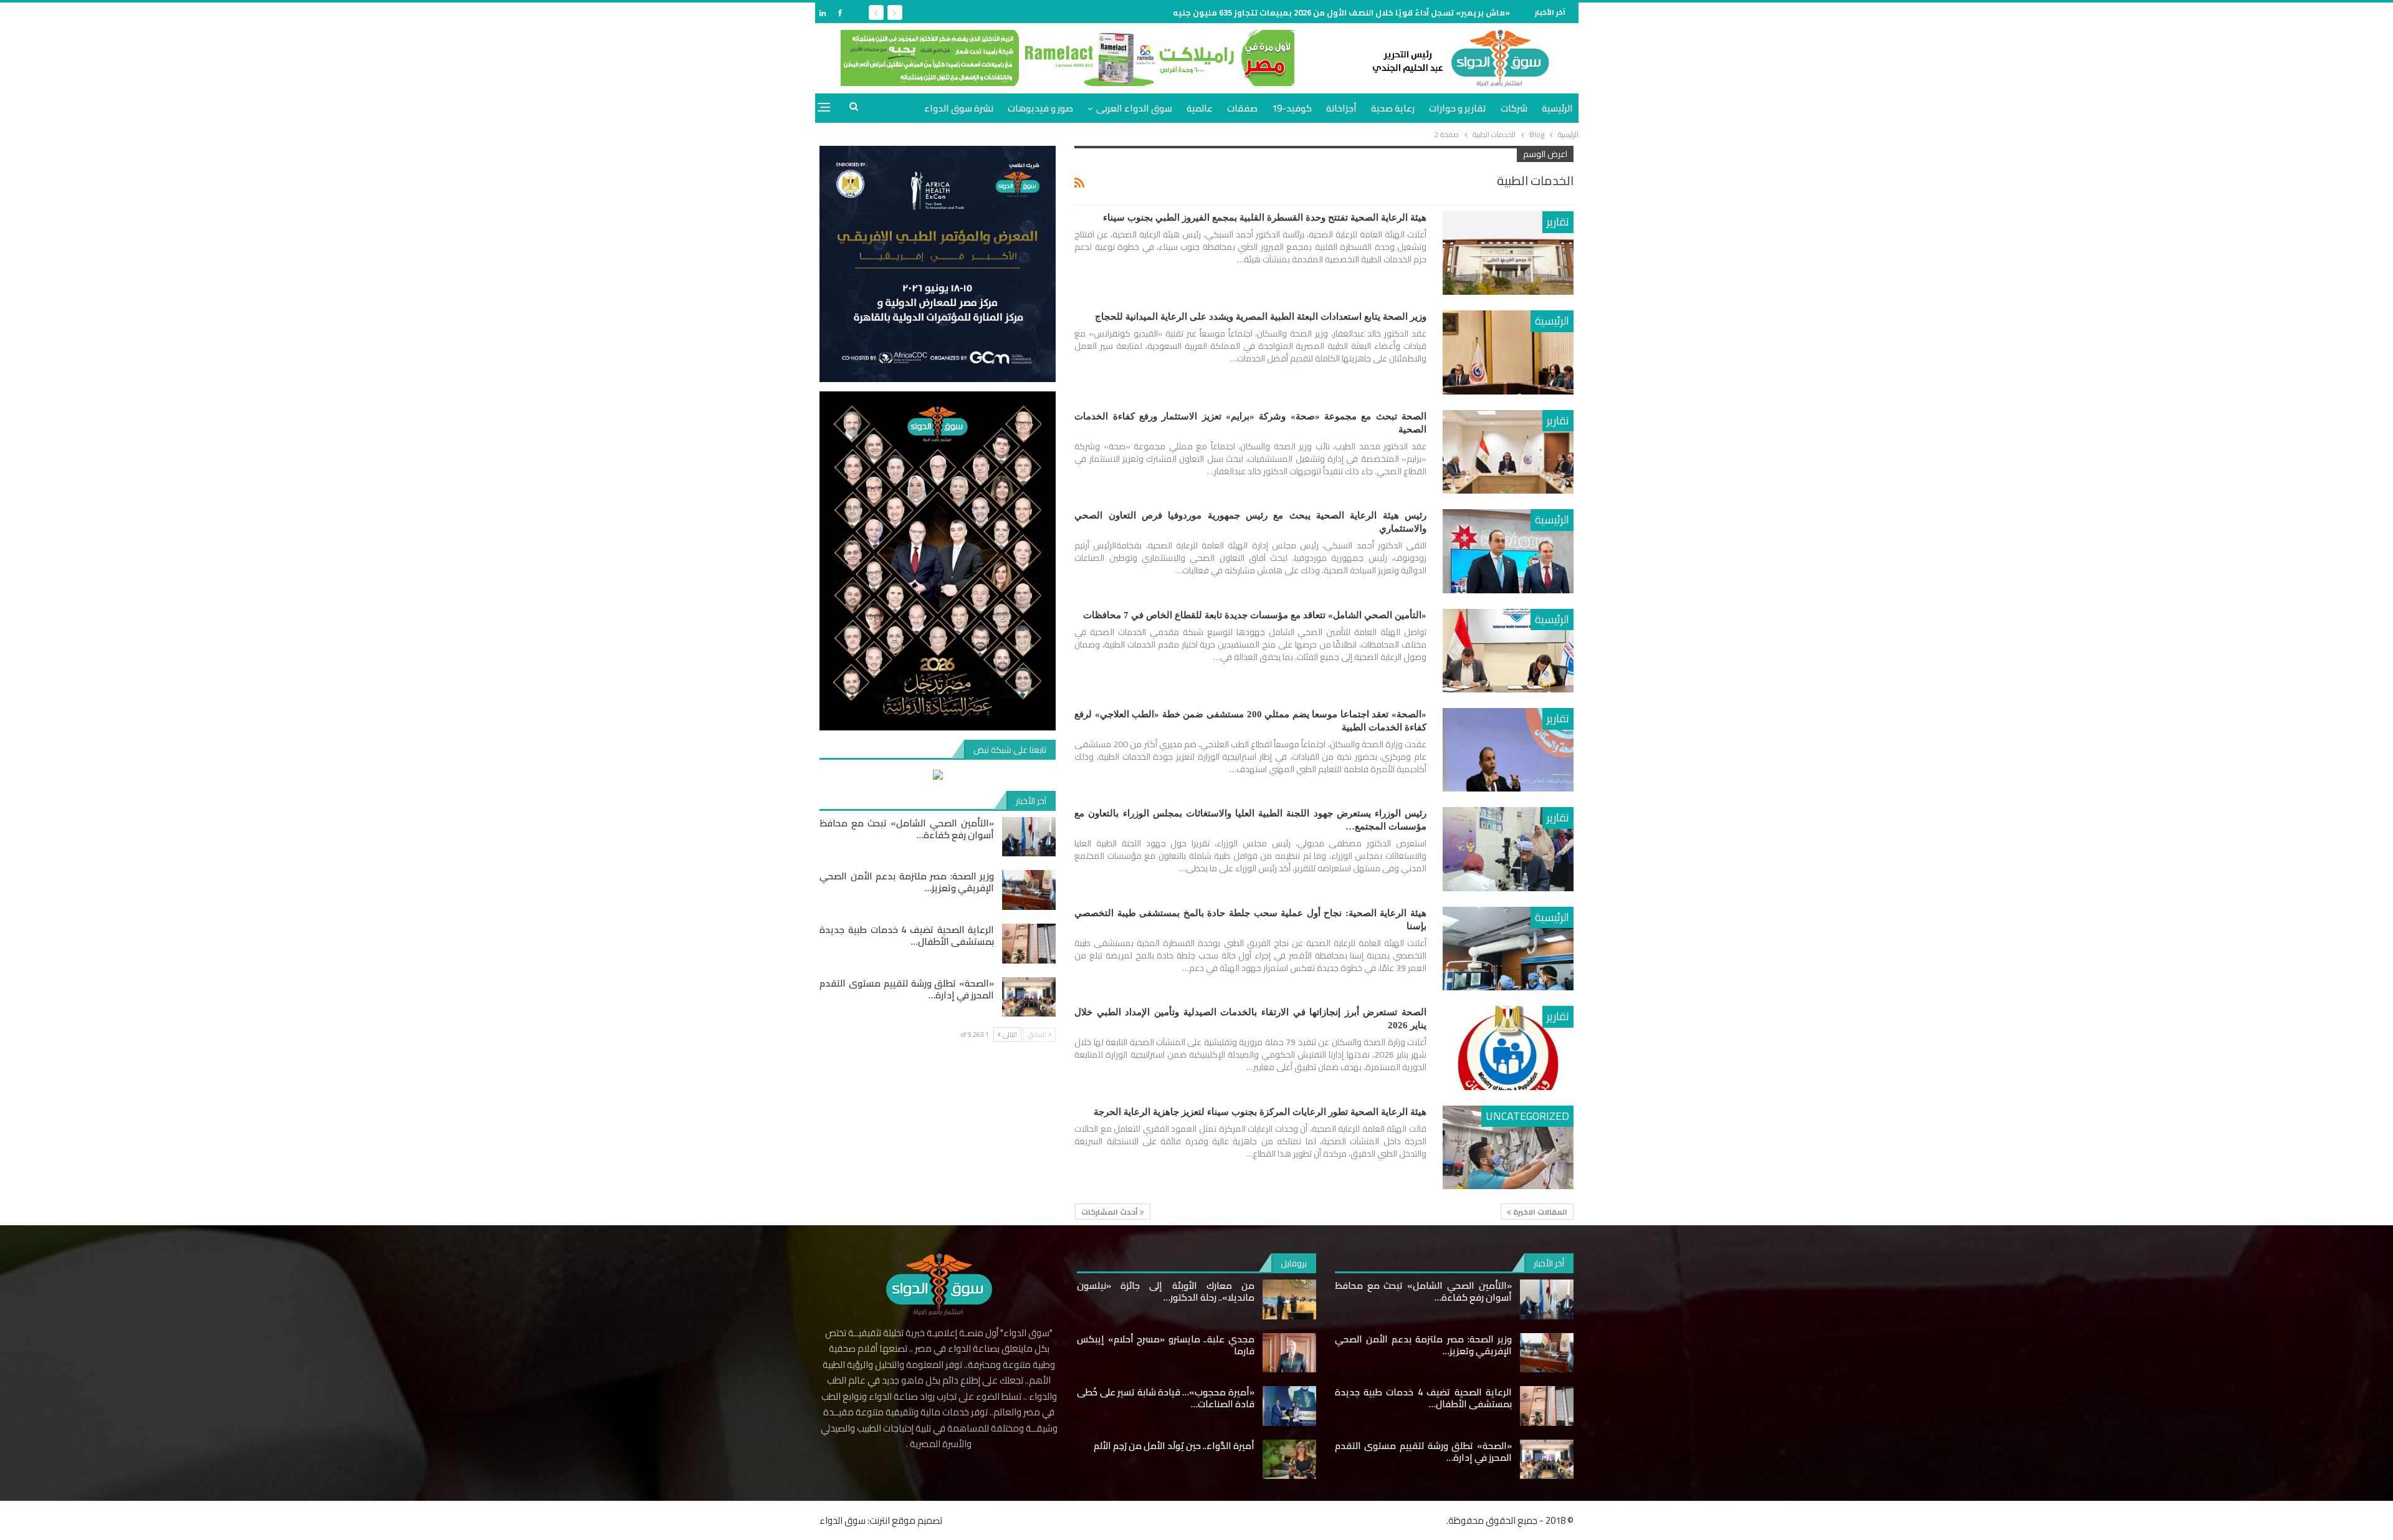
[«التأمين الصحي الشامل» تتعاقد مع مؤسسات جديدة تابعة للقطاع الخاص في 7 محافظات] (1508, 651)
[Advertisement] (1620, 189)
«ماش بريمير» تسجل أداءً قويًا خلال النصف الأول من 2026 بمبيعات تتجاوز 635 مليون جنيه (1341, 12)
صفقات (1242, 108)
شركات (1514, 108)
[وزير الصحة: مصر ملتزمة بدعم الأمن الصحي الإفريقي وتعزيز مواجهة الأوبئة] (1029, 890)
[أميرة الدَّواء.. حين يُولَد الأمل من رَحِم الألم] (1289, 1460)
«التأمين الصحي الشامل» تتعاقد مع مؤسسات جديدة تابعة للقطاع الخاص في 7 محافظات (1255, 615)
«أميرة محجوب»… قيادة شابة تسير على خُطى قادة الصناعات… (1165, 1398)
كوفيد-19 (1292, 108)
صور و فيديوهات (1040, 108)
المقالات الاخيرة (1539, 1212)
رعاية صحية (1393, 108)
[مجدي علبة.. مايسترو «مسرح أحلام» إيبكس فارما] (1289, 1353)
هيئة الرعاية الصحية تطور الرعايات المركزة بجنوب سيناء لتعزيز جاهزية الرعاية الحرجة (1260, 1112)
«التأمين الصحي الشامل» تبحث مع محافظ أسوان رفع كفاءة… (907, 829)
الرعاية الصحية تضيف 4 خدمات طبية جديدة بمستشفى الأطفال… (907, 935)
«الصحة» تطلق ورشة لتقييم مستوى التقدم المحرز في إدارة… (907, 989)
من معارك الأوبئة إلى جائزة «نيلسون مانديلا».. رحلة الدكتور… (1165, 1291)
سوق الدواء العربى (1134, 108)
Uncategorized (1527, 1116)
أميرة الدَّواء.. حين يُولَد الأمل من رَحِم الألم (1174, 1446)
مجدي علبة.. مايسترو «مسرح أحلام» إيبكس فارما (1165, 1345)
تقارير (1558, 222)
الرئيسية (1557, 108)
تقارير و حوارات (1458, 108)
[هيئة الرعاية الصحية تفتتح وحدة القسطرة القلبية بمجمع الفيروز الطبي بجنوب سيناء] (1508, 253)
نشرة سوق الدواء (959, 108)
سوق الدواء (843, 1520)
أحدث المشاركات (1111, 1212)
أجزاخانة (1341, 108)
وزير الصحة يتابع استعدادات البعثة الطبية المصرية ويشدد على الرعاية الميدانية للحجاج (1261, 317)
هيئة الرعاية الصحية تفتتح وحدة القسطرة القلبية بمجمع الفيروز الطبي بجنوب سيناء (1265, 218)
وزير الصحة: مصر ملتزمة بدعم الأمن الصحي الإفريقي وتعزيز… (907, 882)
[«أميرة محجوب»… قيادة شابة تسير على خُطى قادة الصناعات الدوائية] (1289, 1406)
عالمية (1200, 108)
